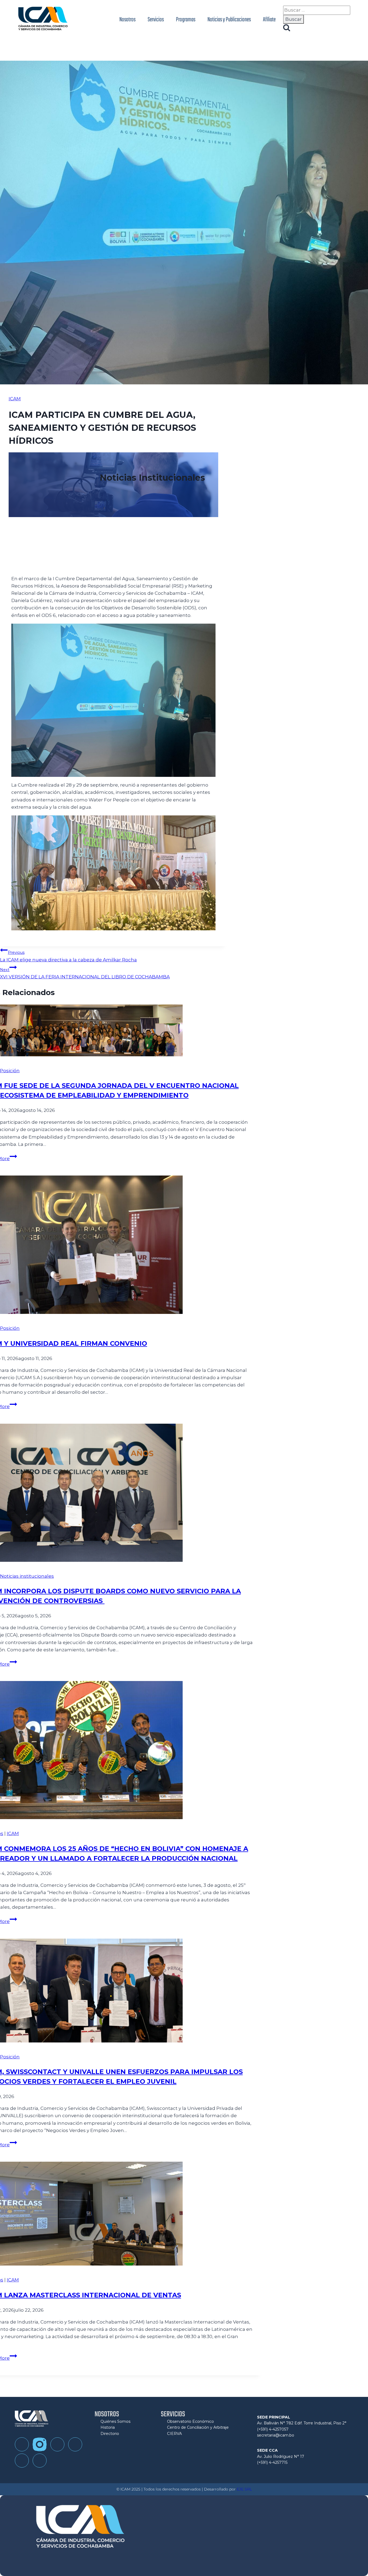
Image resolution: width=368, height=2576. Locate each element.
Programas (186, 20)
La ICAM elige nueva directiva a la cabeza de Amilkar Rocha (68, 956)
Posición (10, 1071)
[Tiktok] (57, 2444)
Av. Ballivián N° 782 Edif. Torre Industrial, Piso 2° (302, 2423)
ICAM (15, 399)
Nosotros (127, 20)
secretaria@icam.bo (276, 2435)
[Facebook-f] (22, 2444)
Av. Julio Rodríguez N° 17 (281, 2457)
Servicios (156, 20)
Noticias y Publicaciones (229, 20)
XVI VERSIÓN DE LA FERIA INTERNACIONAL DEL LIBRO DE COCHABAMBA (85, 973)
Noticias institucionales (27, 1576)
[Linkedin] (22, 2461)
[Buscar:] (317, 10)
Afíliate (269, 20)
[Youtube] (75, 2444)
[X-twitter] (40, 2461)
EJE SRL (244, 2489)
